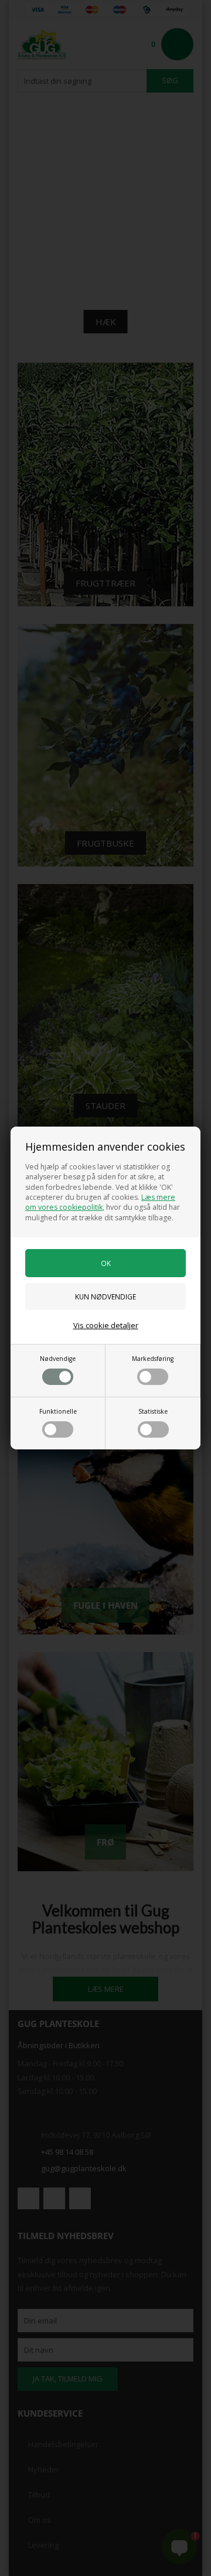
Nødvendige (58, 1359)
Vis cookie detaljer (106, 1325)
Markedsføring (153, 1359)
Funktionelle (58, 1411)
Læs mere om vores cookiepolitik (100, 1202)
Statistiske (153, 1411)
